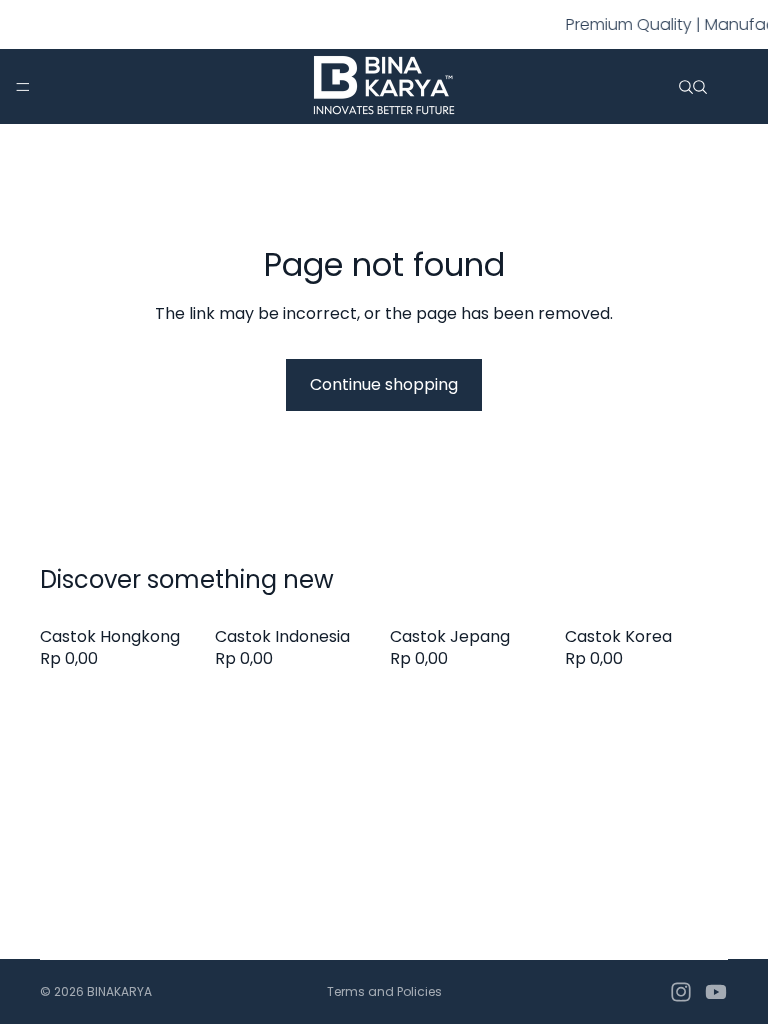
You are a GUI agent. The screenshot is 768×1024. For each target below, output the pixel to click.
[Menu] (23, 87)
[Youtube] (716, 992)
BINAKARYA (119, 991)
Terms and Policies (384, 991)
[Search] (686, 87)
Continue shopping (384, 384)
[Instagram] (681, 992)
